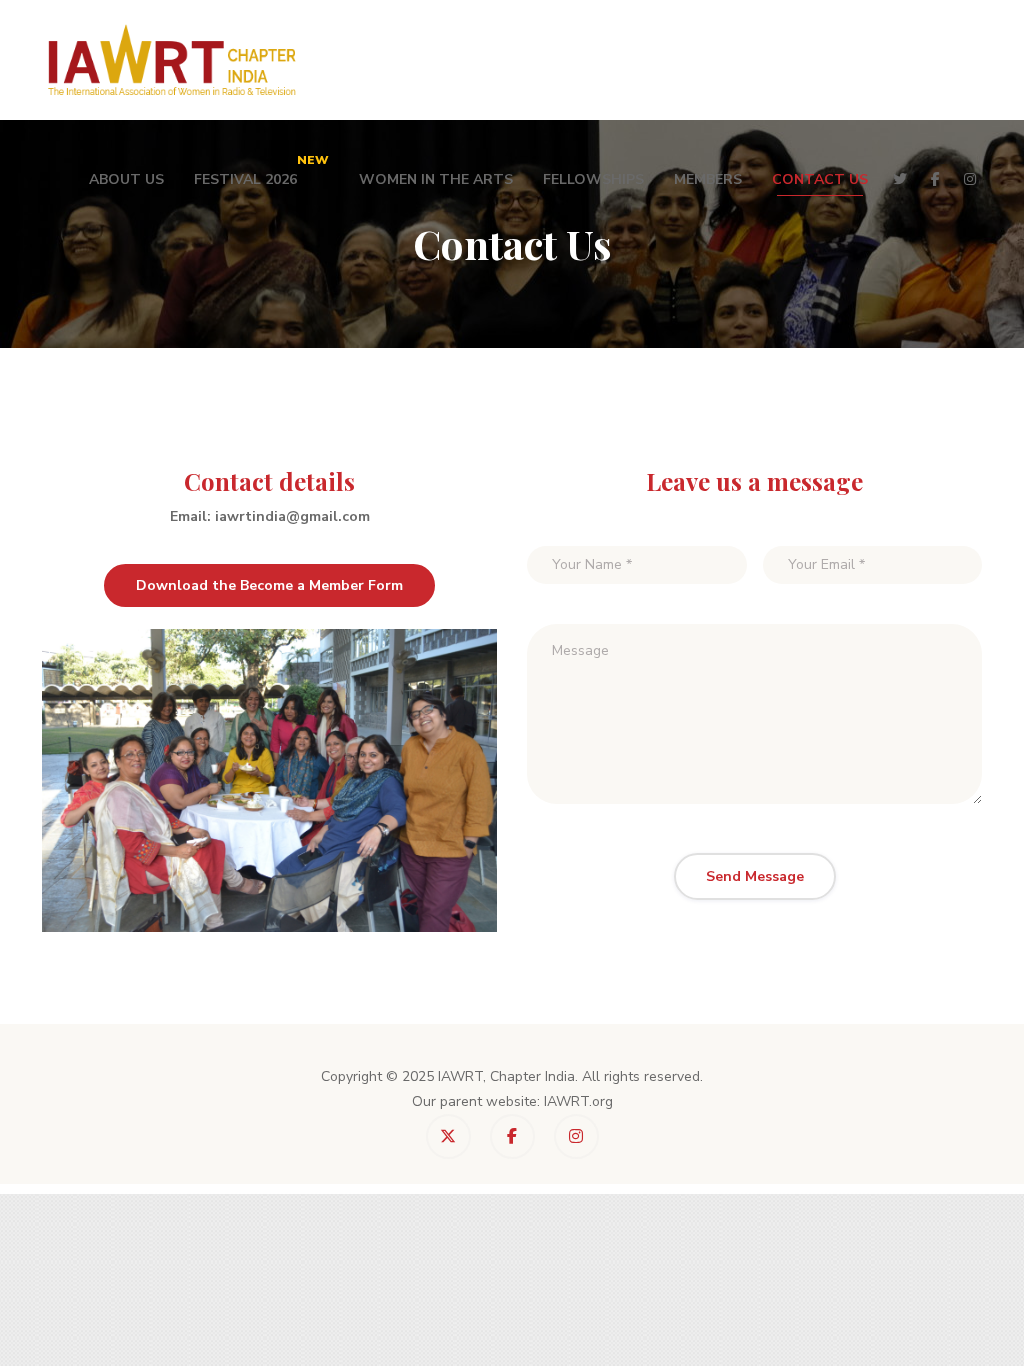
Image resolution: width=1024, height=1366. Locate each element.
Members (708, 179)
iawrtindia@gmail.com (292, 516)
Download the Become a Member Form (269, 585)
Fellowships (593, 179)
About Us (126, 179)
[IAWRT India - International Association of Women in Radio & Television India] (173, 59)
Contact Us (820, 179)
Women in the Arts (436, 179)
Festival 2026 (261, 170)
